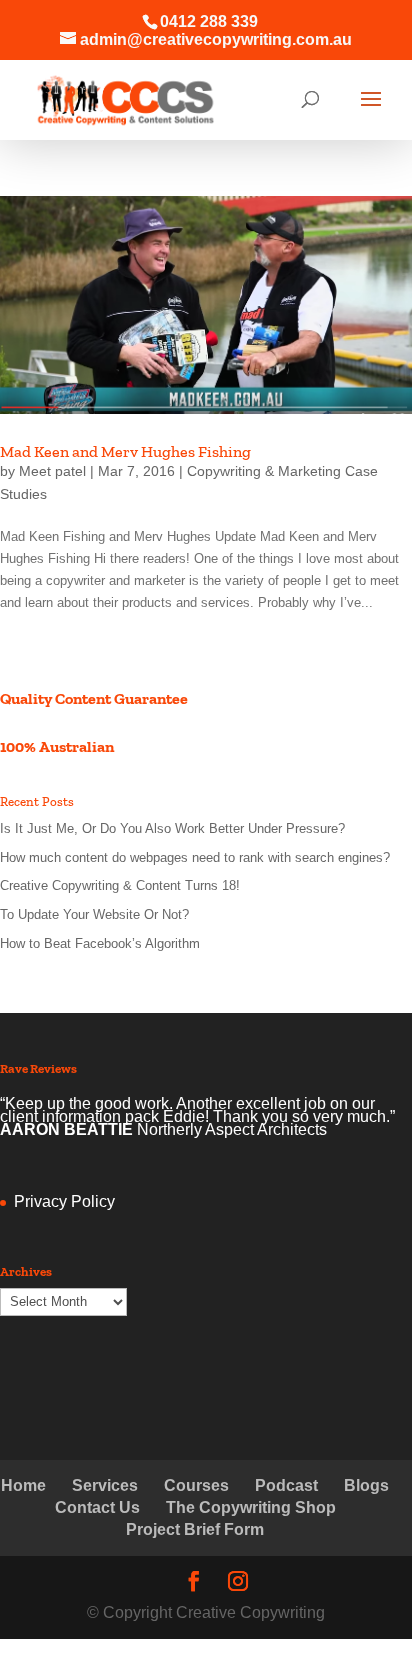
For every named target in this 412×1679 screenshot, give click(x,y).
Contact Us (97, 1507)
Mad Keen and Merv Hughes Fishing (125, 451)
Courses (196, 1485)
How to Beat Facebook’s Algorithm (100, 943)
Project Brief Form (195, 1529)
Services (105, 1485)
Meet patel (52, 471)
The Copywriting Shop (251, 1507)
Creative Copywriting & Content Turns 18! (120, 885)
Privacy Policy (64, 1201)
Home (23, 1485)
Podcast (286, 1485)
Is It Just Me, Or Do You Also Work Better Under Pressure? (172, 828)
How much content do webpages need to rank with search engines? (195, 857)
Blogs (366, 1485)
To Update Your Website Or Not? (94, 914)
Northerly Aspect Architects (232, 1129)
